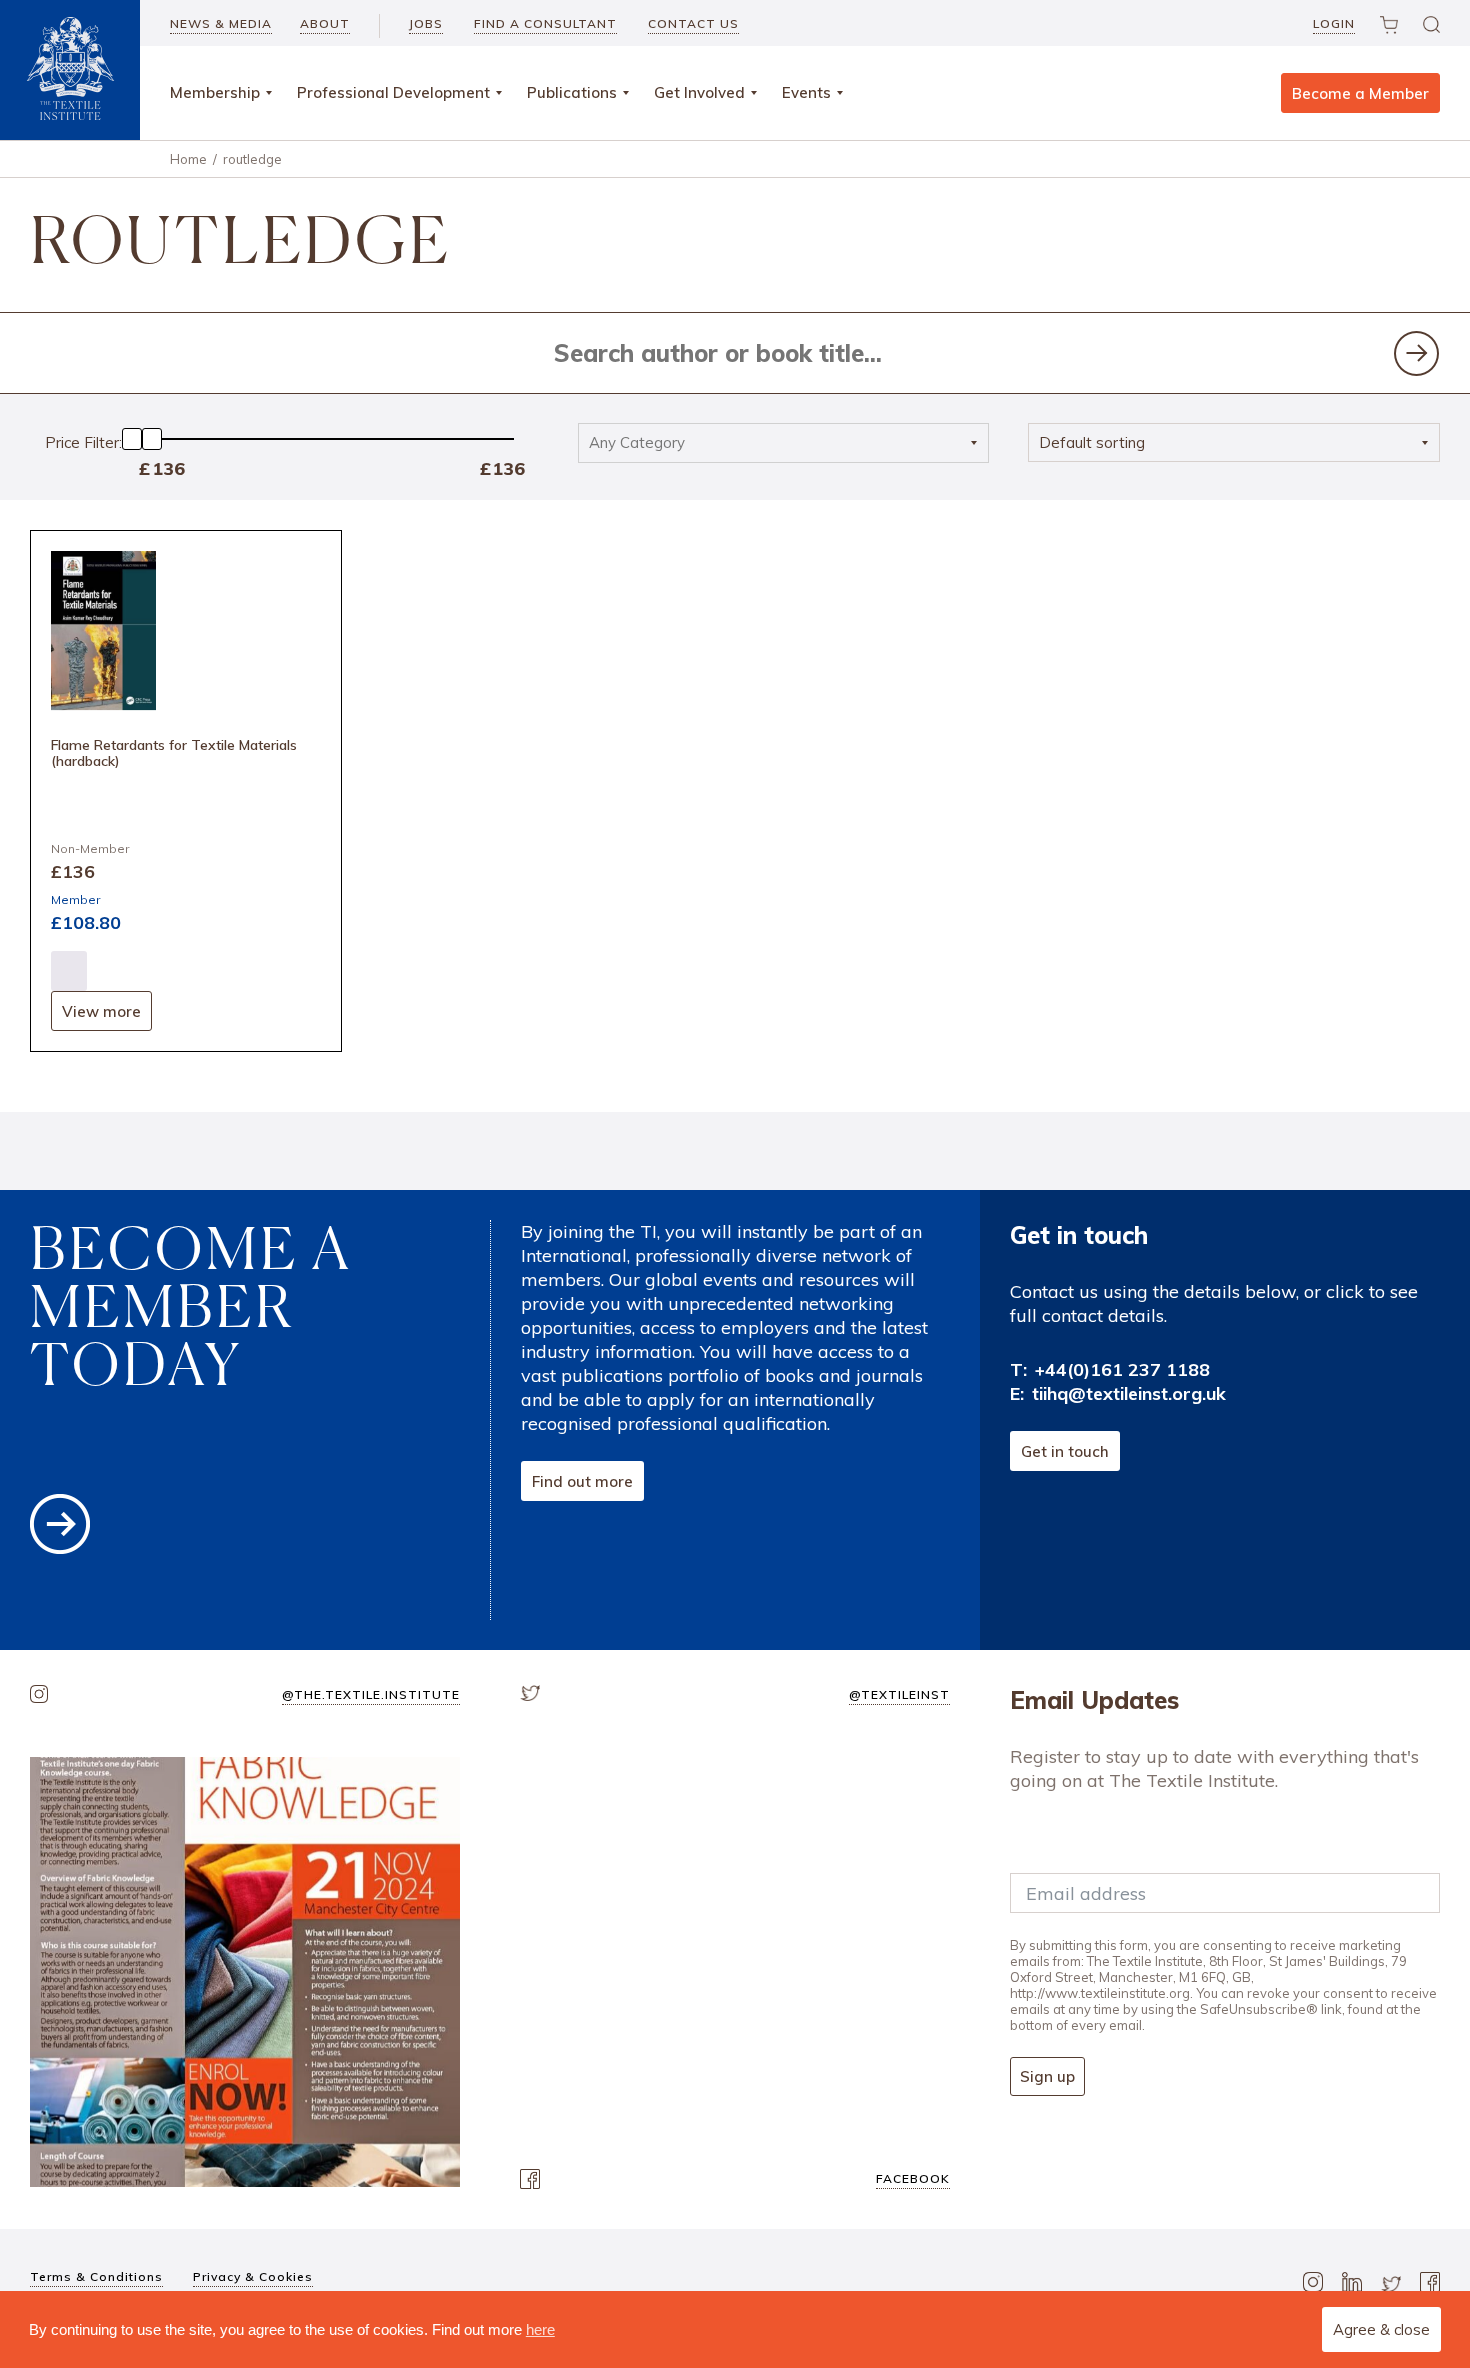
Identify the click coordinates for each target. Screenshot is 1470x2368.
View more (101, 1011)
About (325, 23)
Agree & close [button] (1381, 2329)
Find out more (582, 1481)
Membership (215, 92)
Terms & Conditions (96, 2276)
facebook (913, 2178)
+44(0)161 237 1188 (1122, 1369)
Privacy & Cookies (253, 2276)
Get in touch (1065, 1451)
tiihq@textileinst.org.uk (1129, 1393)
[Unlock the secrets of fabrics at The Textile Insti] (245, 1972)
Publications (572, 92)
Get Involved (699, 92)
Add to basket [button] (69, 971)
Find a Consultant (545, 23)
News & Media (221, 23)
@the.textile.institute (371, 1694)
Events (806, 92)
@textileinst (899, 1694)
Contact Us (693, 23)
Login (1334, 23)
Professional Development (393, 92)
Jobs (426, 23)
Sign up (1047, 2076)
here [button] (540, 2329)
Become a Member (1360, 93)
